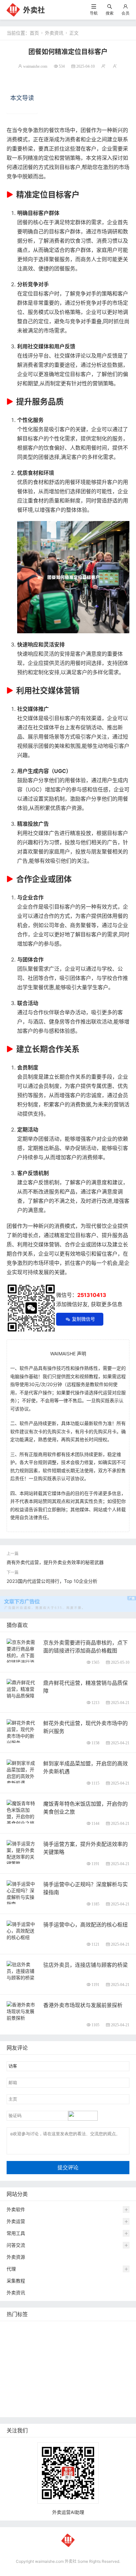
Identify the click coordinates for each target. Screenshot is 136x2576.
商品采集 (90, 2398)
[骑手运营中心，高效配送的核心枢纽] (22, 1930)
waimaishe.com (35, 66)
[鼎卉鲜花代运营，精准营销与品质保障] (22, 1688)
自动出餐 (72, 2329)
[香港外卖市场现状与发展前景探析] (22, 2011)
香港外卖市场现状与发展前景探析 (83, 2005)
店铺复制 (57, 2359)
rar (79, 2388)
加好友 (49, 2388)
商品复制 (115, 2398)
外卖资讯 (54, 33)
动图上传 (71, 2339)
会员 (125, 13)
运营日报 (42, 2368)
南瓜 (120, 2368)
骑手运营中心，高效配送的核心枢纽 (85, 1925)
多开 (28, 2349)
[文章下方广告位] (68, 1600)
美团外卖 (96, 2339)
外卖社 (34, 10)
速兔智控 (81, 2359)
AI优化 (15, 2339)
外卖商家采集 (22, 2388)
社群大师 (17, 2398)
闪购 (13, 2349)
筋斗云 (34, 2339)
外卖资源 (16, 2257)
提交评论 (68, 2167)
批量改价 (85, 2368)
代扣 (43, 2349)
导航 (94, 13)
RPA (66, 2388)
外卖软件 (16, 2209)
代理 (11, 2269)
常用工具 (16, 2233)
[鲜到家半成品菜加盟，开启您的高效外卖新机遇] (22, 1772)
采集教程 (16, 2281)
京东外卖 (17, 2329)
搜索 (110, 13)
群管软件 (66, 2398)
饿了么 (118, 2339)
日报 (91, 2329)
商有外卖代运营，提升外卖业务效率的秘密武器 (55, 1562)
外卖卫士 (112, 2349)
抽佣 (78, 2349)
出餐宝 (39, 2408)
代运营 (60, 2349)
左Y (100, 2359)
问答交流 (16, 2245)
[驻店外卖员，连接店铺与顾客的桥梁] (22, 1970)
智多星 (93, 2378)
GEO (107, 2329)
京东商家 (17, 2408)
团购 (105, 2368)
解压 (92, 2388)
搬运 (52, 2339)
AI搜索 (50, 2378)
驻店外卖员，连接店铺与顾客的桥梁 (85, 1965)
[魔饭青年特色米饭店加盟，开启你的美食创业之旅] (22, 1812)
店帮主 (64, 2368)
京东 (13, 2359)
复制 (52, 2329)
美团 (37, 2329)
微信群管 (42, 2398)
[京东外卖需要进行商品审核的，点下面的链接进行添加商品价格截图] (22, 1658)
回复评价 (61, 2408)
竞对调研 (17, 2368)
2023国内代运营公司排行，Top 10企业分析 (52, 1581)
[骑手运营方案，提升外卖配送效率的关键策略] (22, 1853)
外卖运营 (16, 2221)
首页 (34, 33)
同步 (107, 2388)
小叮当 (113, 2378)
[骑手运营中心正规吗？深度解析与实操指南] (22, 1893)
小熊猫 (30, 2378)
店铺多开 (71, 2378)
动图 (13, 2378)
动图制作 (32, 2359)
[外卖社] (13, 9)
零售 (93, 2349)
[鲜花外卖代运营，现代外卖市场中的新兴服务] (22, 1732)
